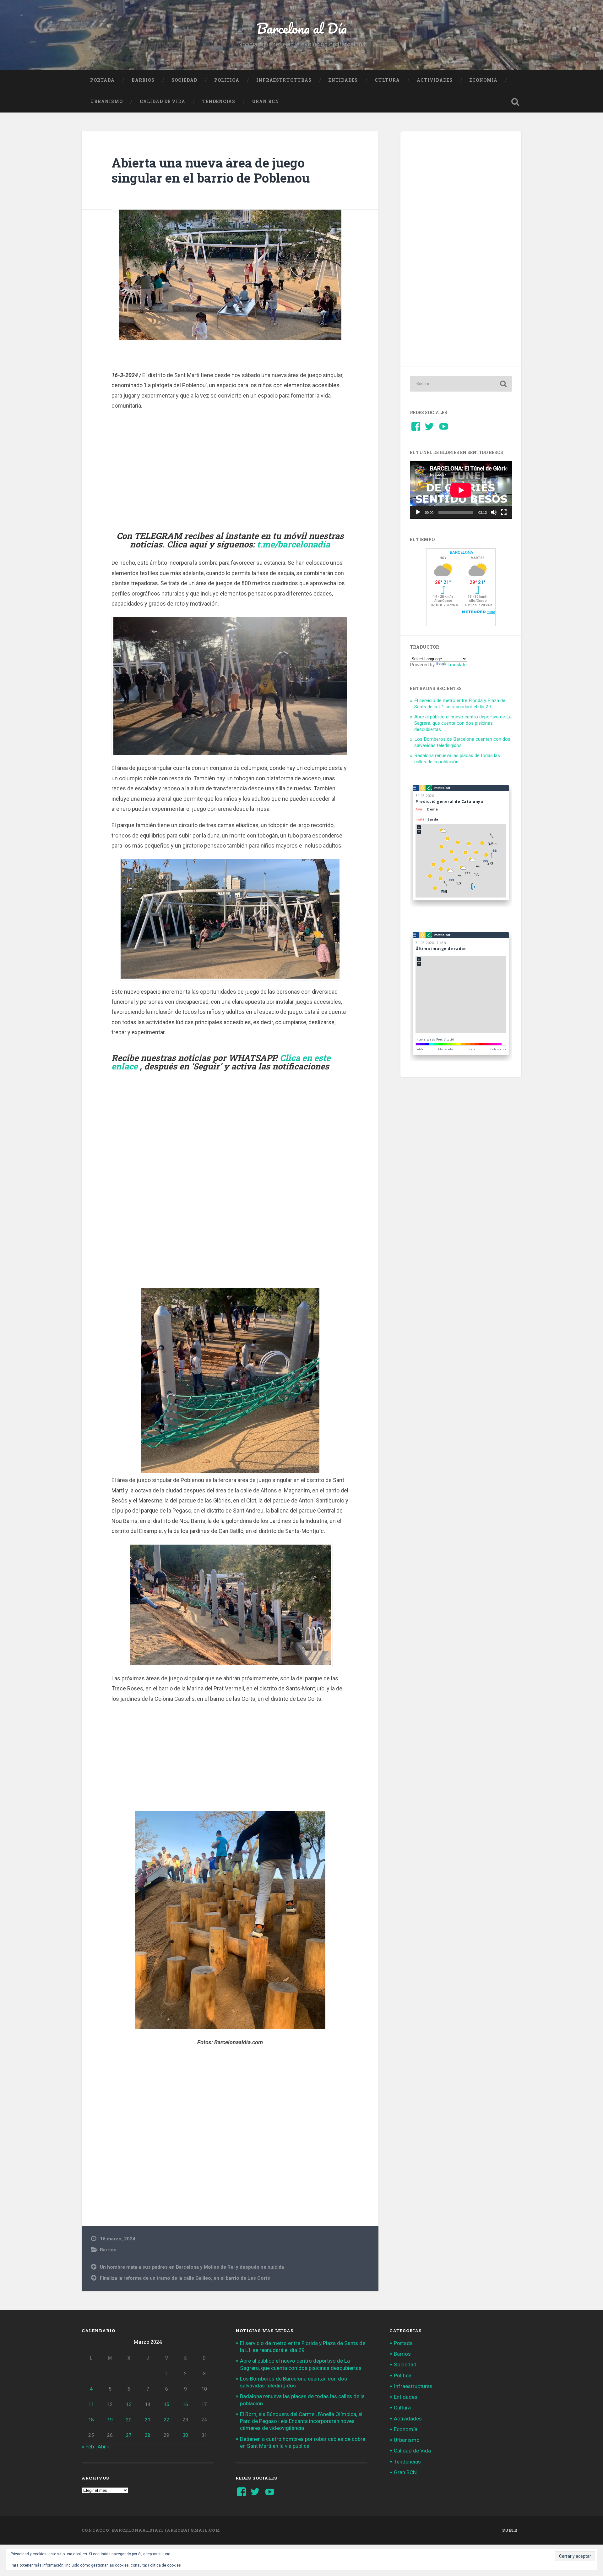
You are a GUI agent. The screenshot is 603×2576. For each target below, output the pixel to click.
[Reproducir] (418, 512)
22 (166, 2420)
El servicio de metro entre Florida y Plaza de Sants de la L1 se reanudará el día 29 (460, 704)
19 (110, 2420)
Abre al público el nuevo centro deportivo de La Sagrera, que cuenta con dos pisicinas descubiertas (463, 723)
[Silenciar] (494, 512)
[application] (461, 490)
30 (185, 2435)
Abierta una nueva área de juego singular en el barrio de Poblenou (211, 170)
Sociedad (184, 80)
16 (185, 2404)
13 (129, 2404)
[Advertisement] (230, 470)
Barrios (143, 80)
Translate (457, 665)
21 (148, 2420)
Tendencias (219, 102)
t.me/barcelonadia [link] (293, 544)
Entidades (343, 80)
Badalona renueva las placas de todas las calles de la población (457, 759)
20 (129, 2420)
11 (91, 2404)
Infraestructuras (284, 80)
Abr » (104, 2447)
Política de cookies (164, 2565)
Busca (515, 102)
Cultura (387, 80)
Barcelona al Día (302, 28)
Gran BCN (266, 102)
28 (148, 2435)
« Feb (88, 2447)
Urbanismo (106, 102)
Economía (483, 80)
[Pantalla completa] (504, 512)
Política (227, 80)
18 (91, 2420)
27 (129, 2435)
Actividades (435, 80)
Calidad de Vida (163, 102)
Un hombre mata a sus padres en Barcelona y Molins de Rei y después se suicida (192, 2267)
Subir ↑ (512, 2530)
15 (166, 2404)
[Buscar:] (461, 384)
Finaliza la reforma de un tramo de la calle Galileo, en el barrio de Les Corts (185, 2278)
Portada (102, 80)
